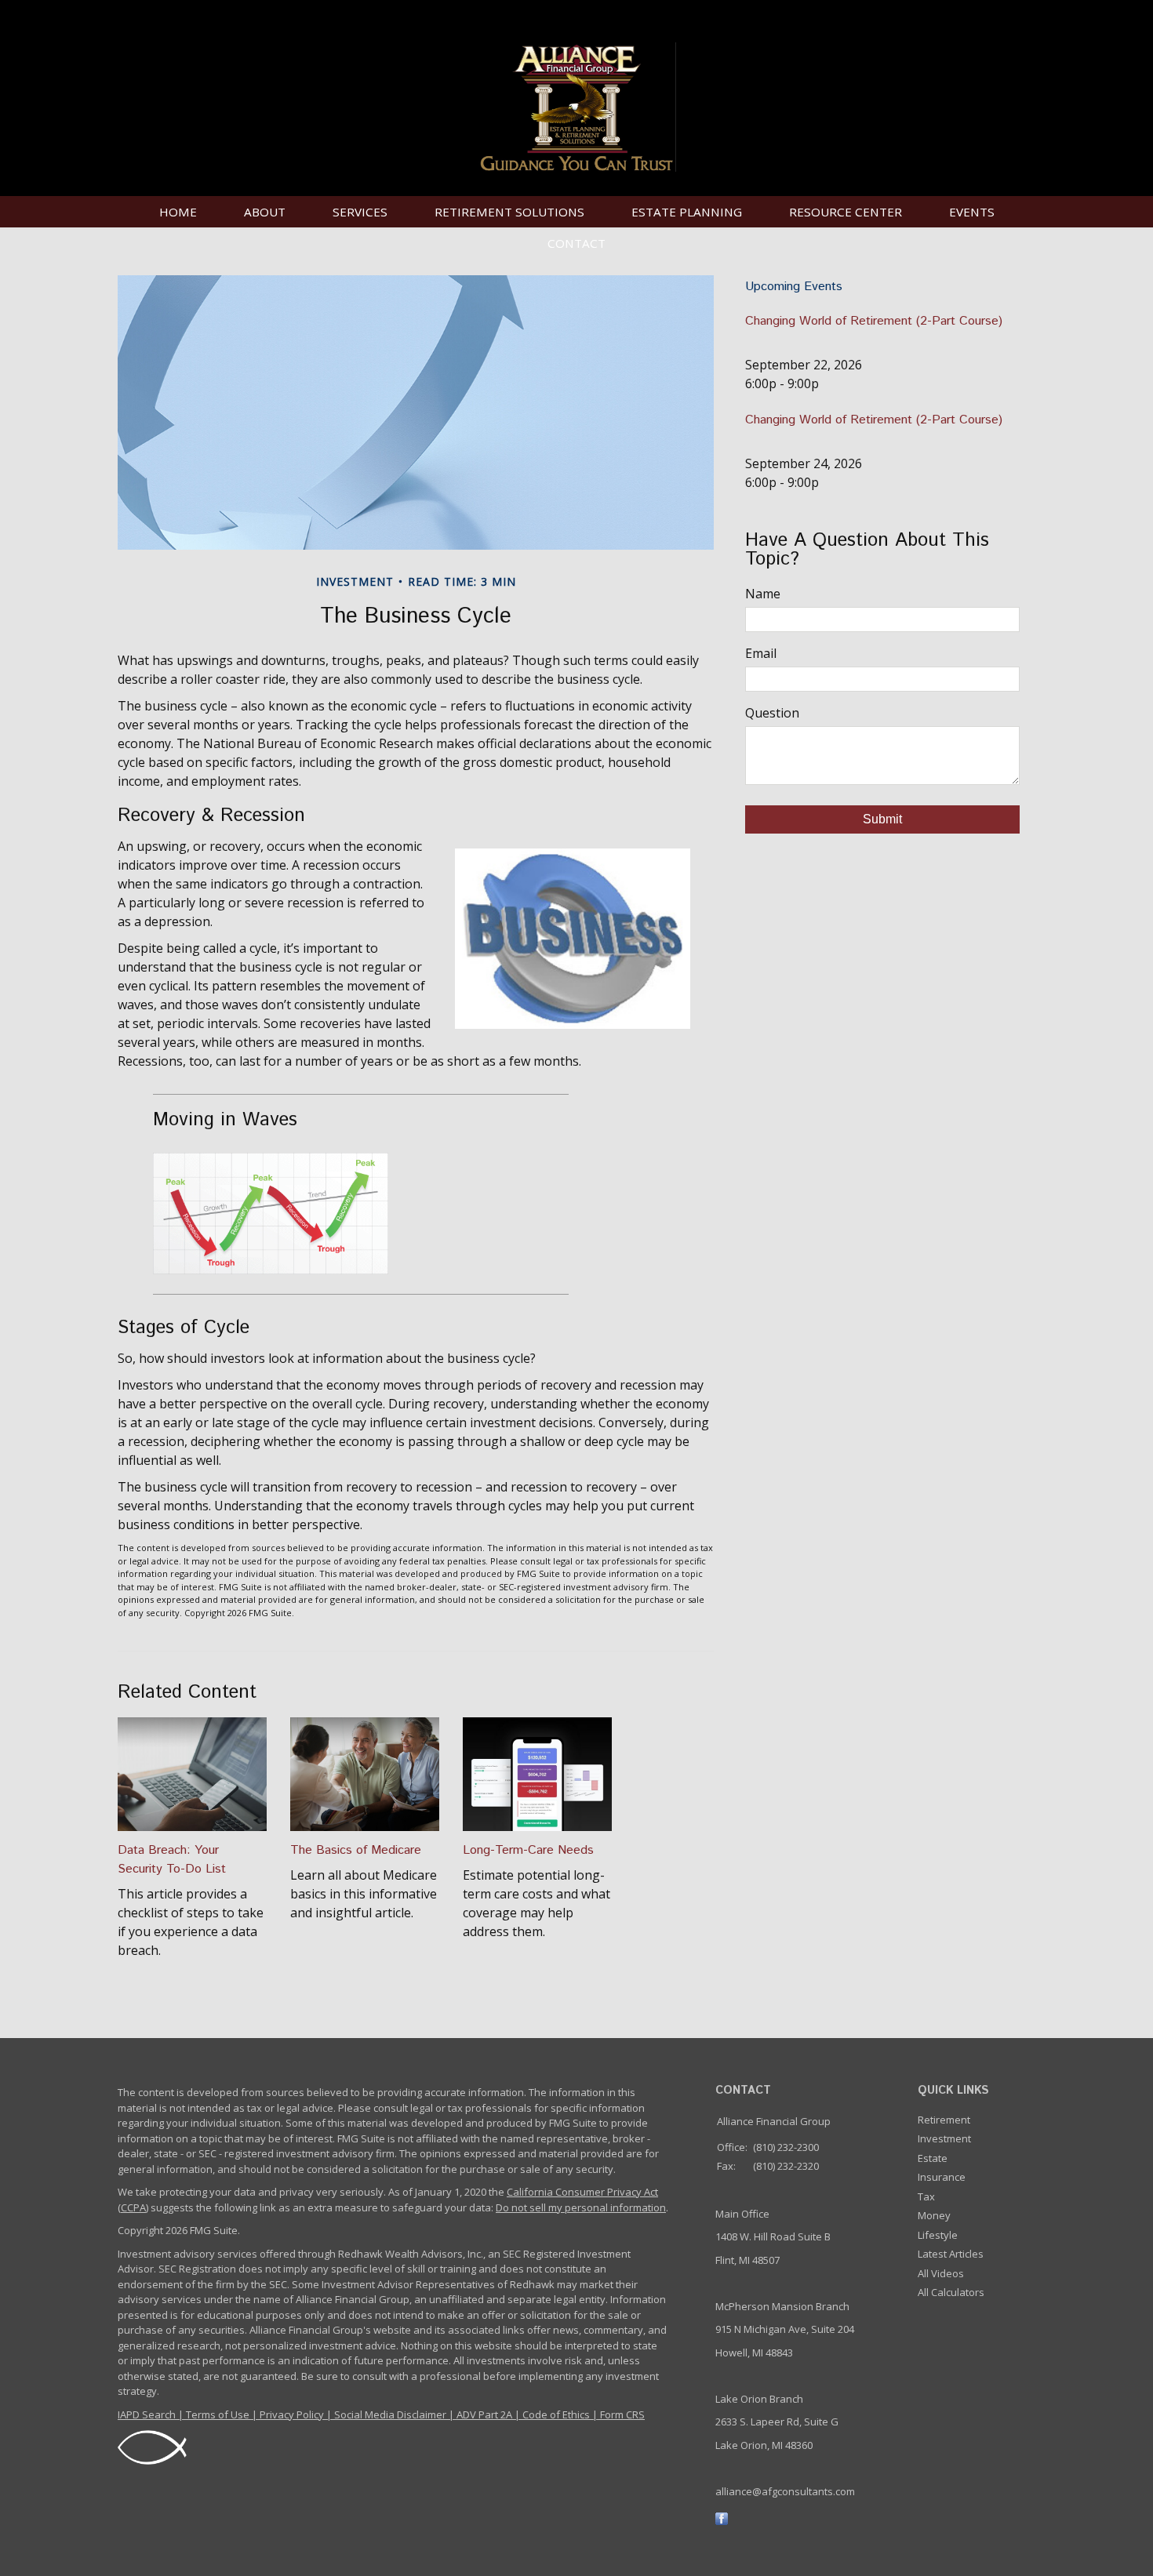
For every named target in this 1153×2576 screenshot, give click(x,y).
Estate (933, 2158)
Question (772, 713)
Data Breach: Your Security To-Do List (172, 1860)
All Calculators (951, 2292)
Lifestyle (938, 2235)
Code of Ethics (556, 2414)
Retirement (944, 2120)
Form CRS (622, 2414)
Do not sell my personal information (581, 2207)
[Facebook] (722, 2517)
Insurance (942, 2177)
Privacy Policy (292, 2414)
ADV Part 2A (484, 2414)
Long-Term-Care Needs (528, 1850)
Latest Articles (951, 2254)
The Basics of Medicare (356, 1850)
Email (761, 653)
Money (934, 2215)
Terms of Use (218, 2414)
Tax (926, 2196)
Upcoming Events (794, 287)
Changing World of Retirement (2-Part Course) (874, 321)
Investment (944, 2138)
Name (763, 594)
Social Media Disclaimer (390, 2414)
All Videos (941, 2273)
